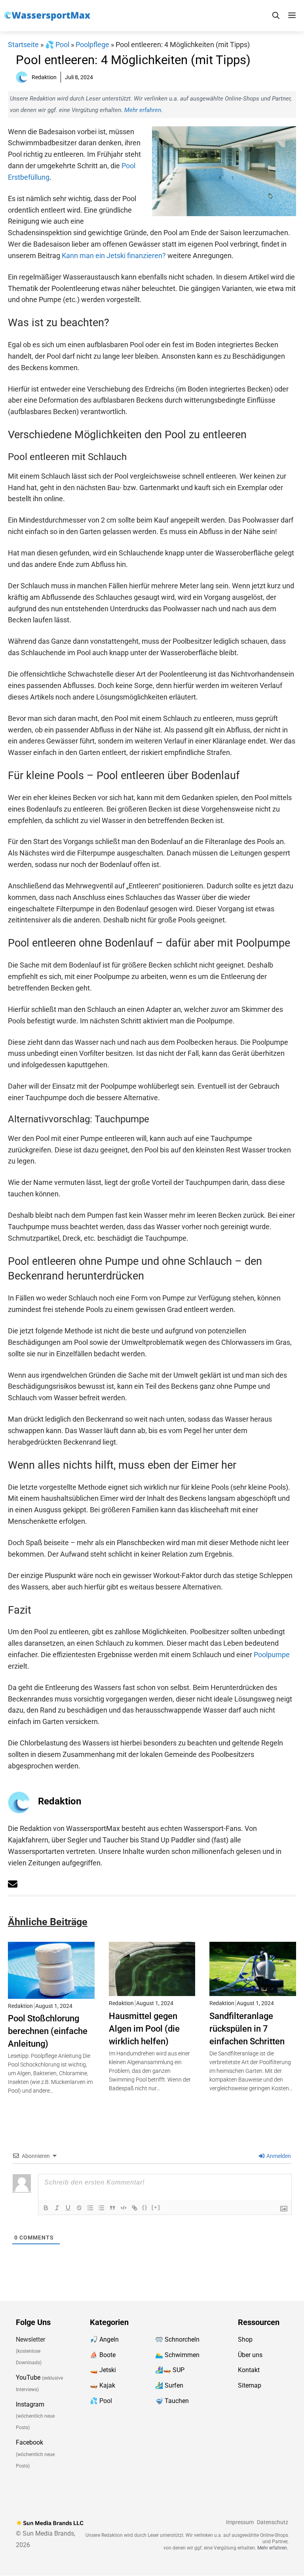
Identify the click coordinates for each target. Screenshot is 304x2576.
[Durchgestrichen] (79, 2208)
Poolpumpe (272, 1655)
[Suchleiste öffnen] (276, 16)
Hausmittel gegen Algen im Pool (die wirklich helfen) (144, 2028)
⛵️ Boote (103, 2355)
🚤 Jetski (103, 2370)
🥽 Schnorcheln (177, 2339)
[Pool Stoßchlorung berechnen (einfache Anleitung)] (51, 1993)
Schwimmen (182, 2355)
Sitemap (250, 2386)
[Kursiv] (57, 2208)
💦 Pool (57, 45)
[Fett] (46, 2208)
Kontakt (249, 2370)
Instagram (30, 2404)
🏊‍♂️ (159, 2355)
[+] (156, 2207)
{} (145, 2207)
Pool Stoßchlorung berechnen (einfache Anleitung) (48, 2031)
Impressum (240, 2522)
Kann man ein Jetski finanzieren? (114, 256)
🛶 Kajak (103, 2386)
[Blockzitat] (112, 2208)
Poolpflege (92, 45)
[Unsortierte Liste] (101, 2208)
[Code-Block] (123, 2208)
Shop (245, 2339)
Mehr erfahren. (143, 110)
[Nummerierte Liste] (90, 2208)
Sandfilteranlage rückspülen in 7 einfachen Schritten (247, 2028)
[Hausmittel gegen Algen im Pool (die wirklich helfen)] (152, 1990)
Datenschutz (273, 2522)
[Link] (135, 2208)
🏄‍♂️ (159, 2386)
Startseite (23, 45)
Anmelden (278, 2156)
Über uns (250, 2355)
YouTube (28, 2378)
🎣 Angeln (104, 2339)
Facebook (29, 2443)
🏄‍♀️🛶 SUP (170, 2370)
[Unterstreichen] (68, 2208)
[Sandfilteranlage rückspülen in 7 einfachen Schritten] (253, 1990)
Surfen (174, 2386)
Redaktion (60, 1801)
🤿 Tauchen (172, 2401)
